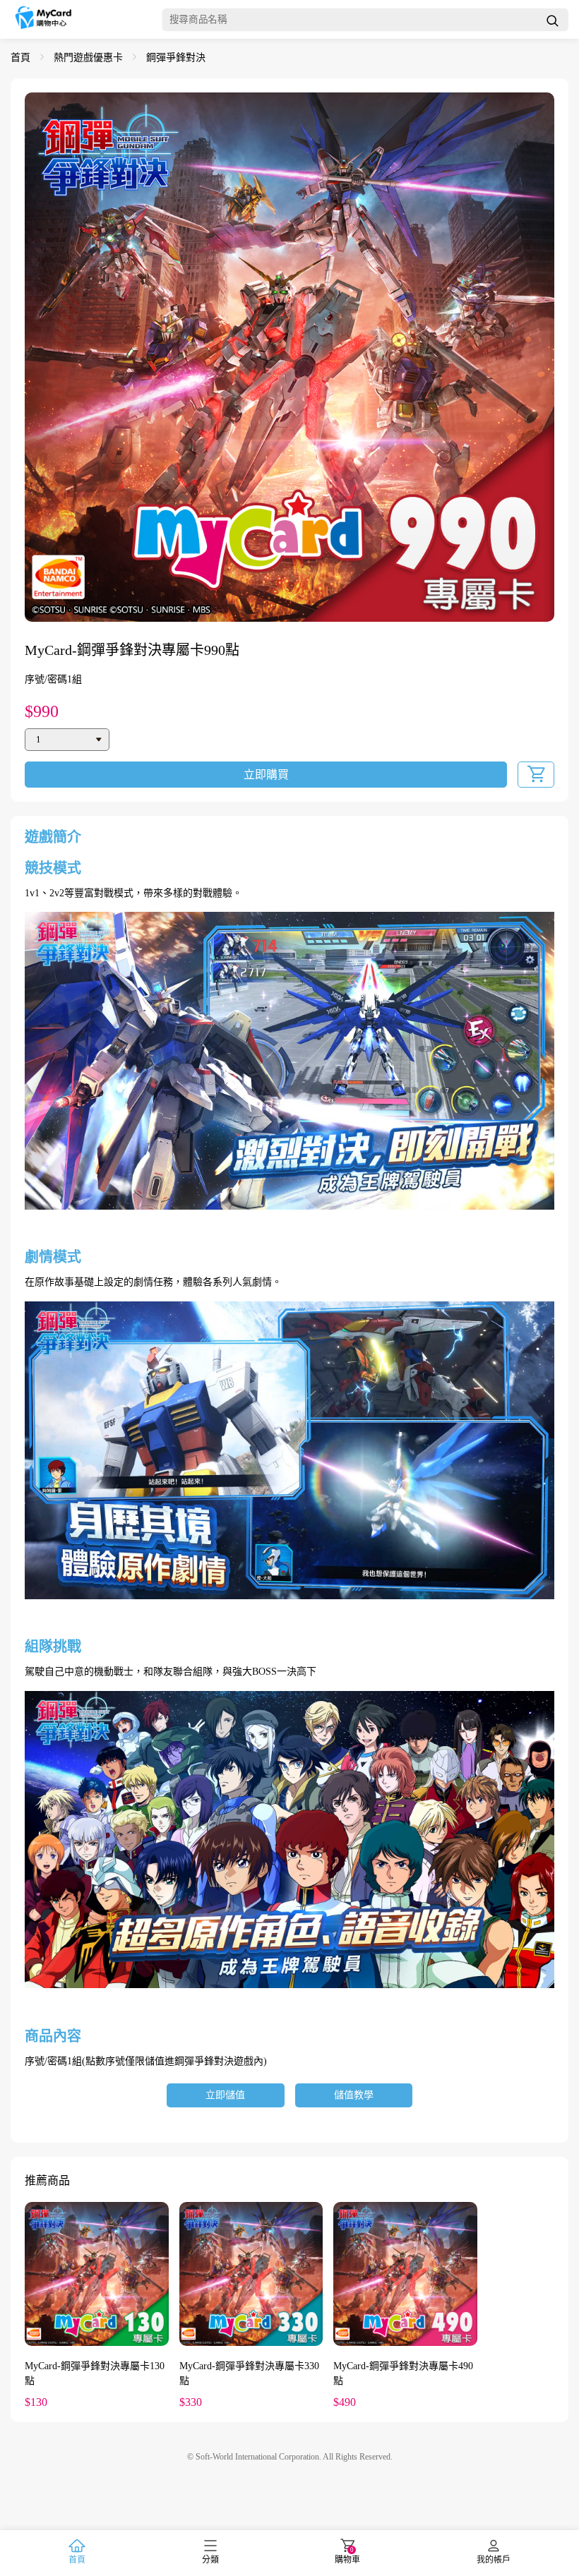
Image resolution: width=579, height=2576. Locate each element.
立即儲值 (225, 2095)
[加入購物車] (536, 775)
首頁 (20, 58)
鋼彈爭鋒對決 (176, 58)
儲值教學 (354, 2095)
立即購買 (266, 775)
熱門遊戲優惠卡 (88, 58)
